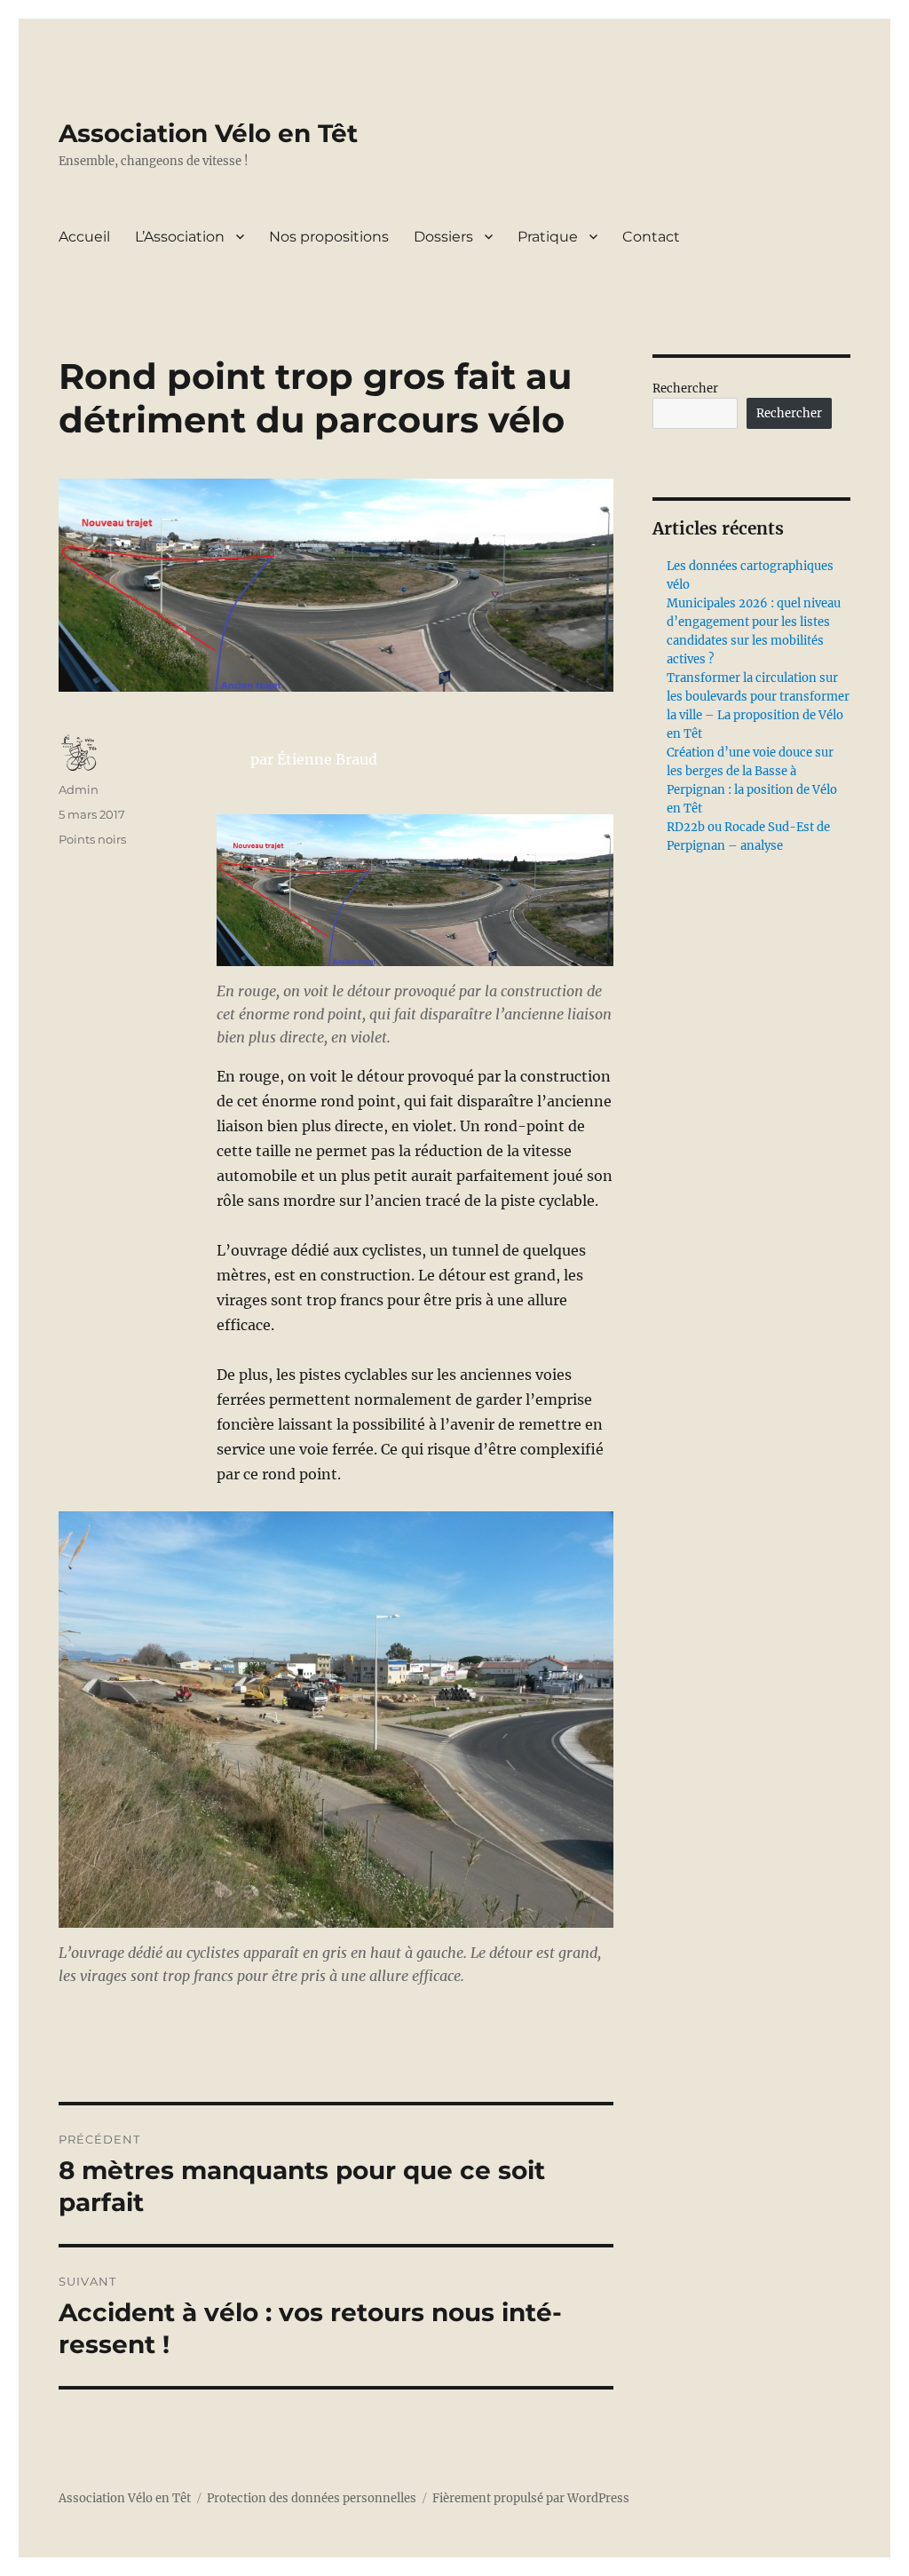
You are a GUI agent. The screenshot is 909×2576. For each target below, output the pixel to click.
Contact (651, 237)
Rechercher (685, 388)
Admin (79, 789)
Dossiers (443, 237)
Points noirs (92, 839)
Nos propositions (329, 237)
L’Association (180, 237)
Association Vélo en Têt (208, 133)
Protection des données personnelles (312, 2498)
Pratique (548, 237)
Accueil (84, 237)
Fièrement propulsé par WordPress (531, 2498)
